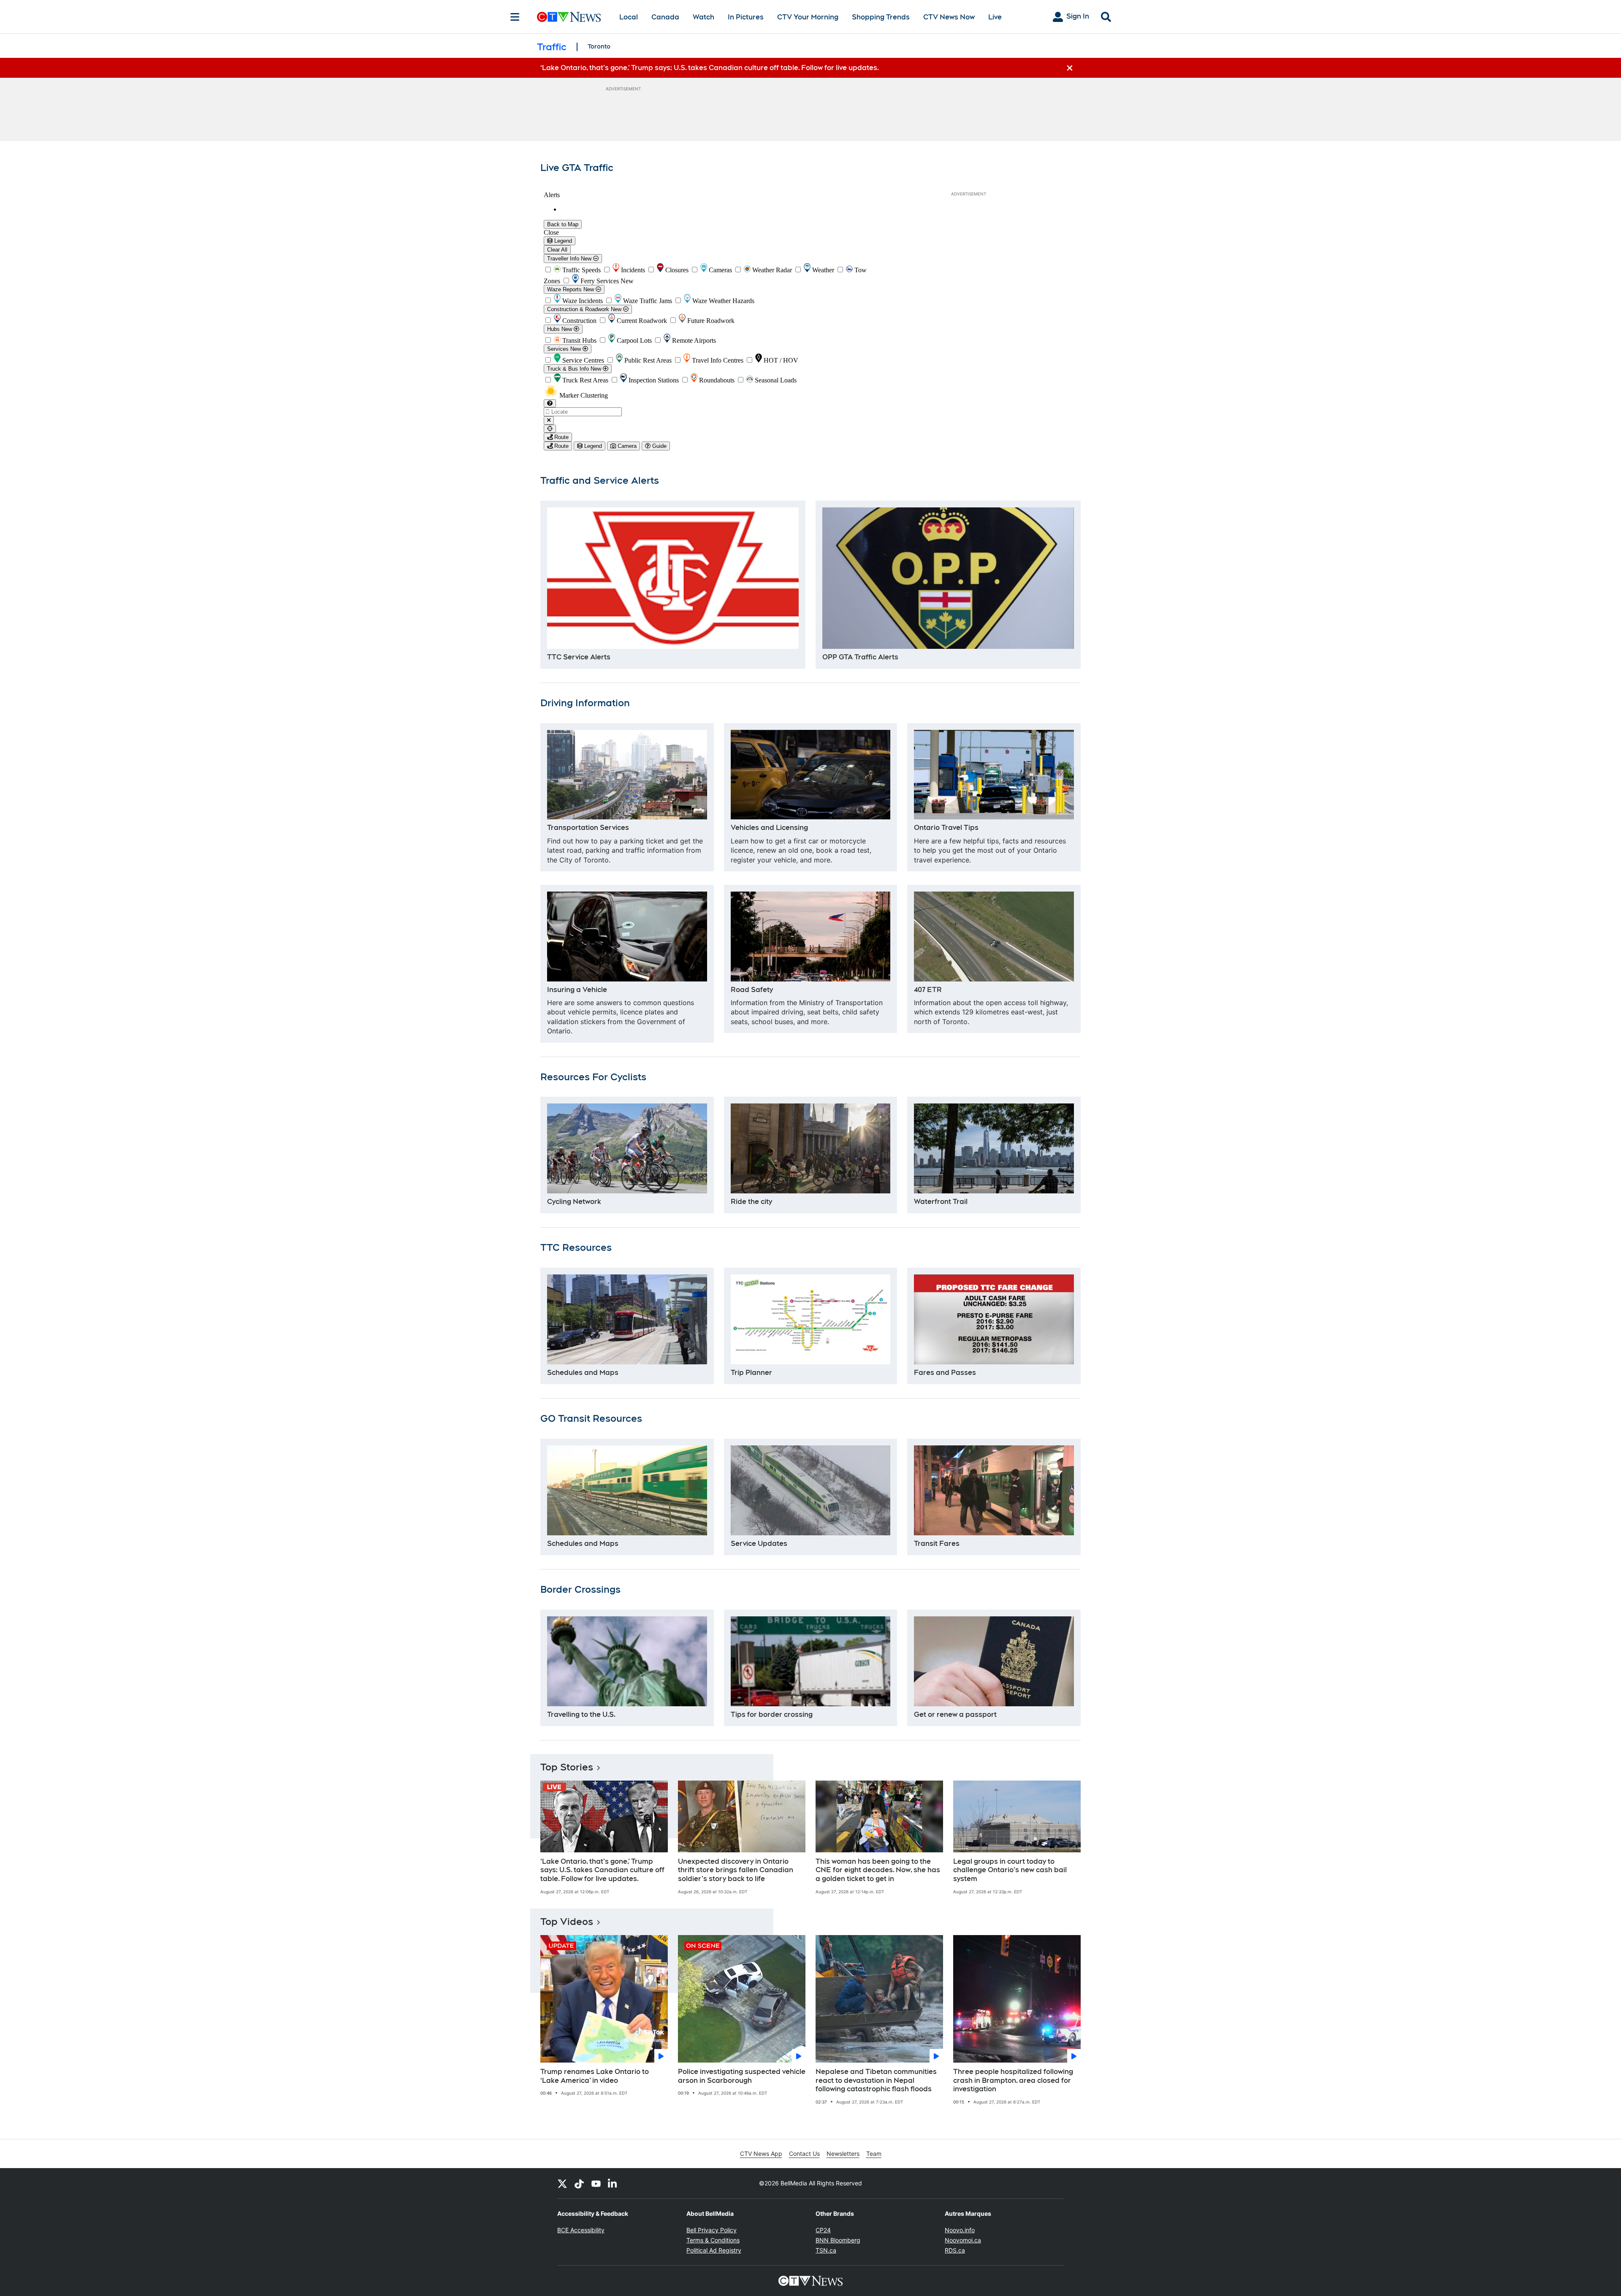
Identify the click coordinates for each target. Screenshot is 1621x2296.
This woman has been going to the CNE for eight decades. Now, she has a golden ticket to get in (878, 1870)
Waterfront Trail (941, 1202)
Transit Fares (937, 1544)
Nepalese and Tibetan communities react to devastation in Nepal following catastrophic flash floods (876, 2080)
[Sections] (515, 17)
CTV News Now (949, 17)
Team (874, 2154)
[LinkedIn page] (613, 2183)
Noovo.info (960, 2230)
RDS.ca (955, 2250)
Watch (703, 17)
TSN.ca (826, 2250)
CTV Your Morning (808, 17)
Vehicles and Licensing (769, 828)
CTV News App (761, 2154)
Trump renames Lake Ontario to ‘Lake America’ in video (595, 2076)
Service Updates (759, 1544)
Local (629, 17)
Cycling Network (574, 1202)
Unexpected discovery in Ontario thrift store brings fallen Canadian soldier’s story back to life (736, 1870)
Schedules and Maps (583, 1373)
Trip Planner (751, 1373)
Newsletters (843, 2154)
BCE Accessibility (581, 2230)
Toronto (599, 46)
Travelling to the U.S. (581, 1715)
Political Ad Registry (714, 2250)
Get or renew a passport (955, 1715)
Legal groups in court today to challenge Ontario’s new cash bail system (1010, 1870)
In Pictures (746, 17)
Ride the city (751, 1202)
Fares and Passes (945, 1373)
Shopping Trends (881, 17)
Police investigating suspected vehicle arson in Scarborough (742, 2076)
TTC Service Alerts (579, 657)
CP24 (823, 2230)
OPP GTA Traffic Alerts (860, 657)
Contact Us (804, 2154)
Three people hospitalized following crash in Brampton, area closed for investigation (1013, 2080)
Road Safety (752, 990)
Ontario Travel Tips (946, 828)
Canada (665, 17)
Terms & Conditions (713, 2240)
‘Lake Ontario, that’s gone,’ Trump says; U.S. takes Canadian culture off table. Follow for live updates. (602, 1870)
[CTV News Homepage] (569, 17)
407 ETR (928, 990)
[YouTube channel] (596, 2183)
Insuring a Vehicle (577, 990)
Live (995, 17)
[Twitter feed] (562, 2183)
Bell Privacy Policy (712, 2230)
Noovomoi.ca (963, 2240)
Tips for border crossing (772, 1715)
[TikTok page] (579, 2183)
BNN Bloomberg (838, 2240)
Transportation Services (588, 828)
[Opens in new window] (673, 578)
